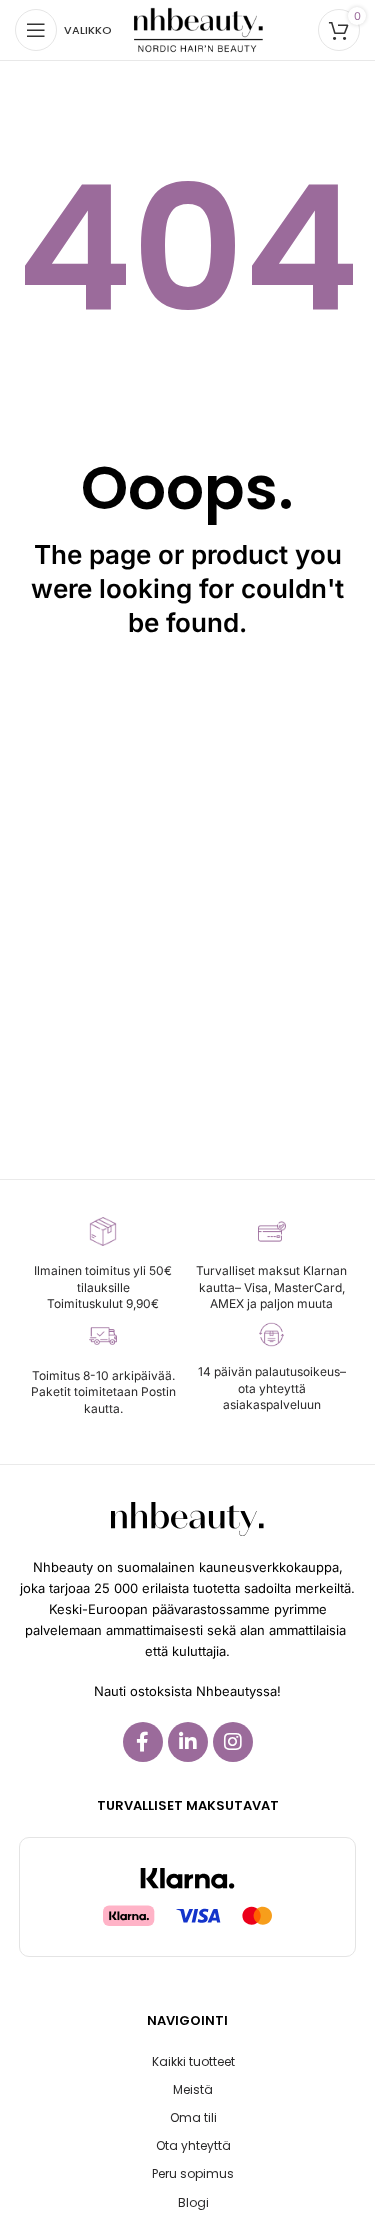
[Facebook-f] (143, 1742)
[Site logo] (198, 28)
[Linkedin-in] (188, 1742)
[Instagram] (233, 1742)
